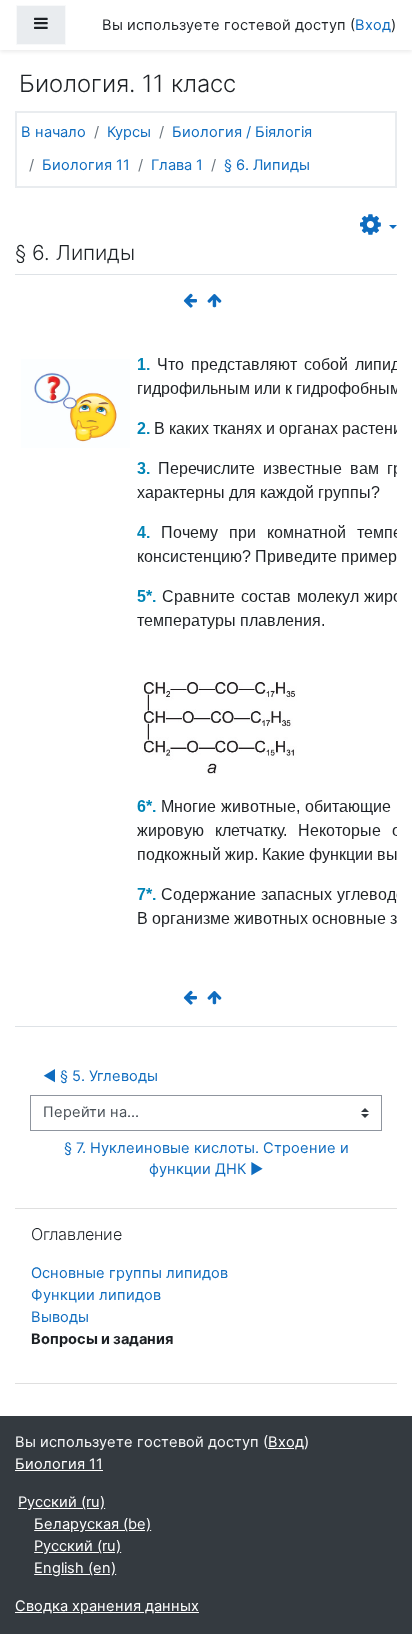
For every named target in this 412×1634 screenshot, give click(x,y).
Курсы (129, 132)
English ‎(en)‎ (75, 1568)
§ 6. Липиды (267, 165)
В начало (53, 132)
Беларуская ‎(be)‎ (92, 1524)
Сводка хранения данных (107, 1606)
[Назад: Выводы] (194, 301)
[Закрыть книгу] (218, 301)
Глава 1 (177, 165)
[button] (378, 226)
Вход (373, 25)
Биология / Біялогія (242, 132)
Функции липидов (96, 1295)
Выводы (60, 1317)
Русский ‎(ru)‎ (61, 1502)
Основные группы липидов (129, 1273)
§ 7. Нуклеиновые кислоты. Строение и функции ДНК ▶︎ (208, 1159)
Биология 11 (86, 165)
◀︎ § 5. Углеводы (100, 1076)
